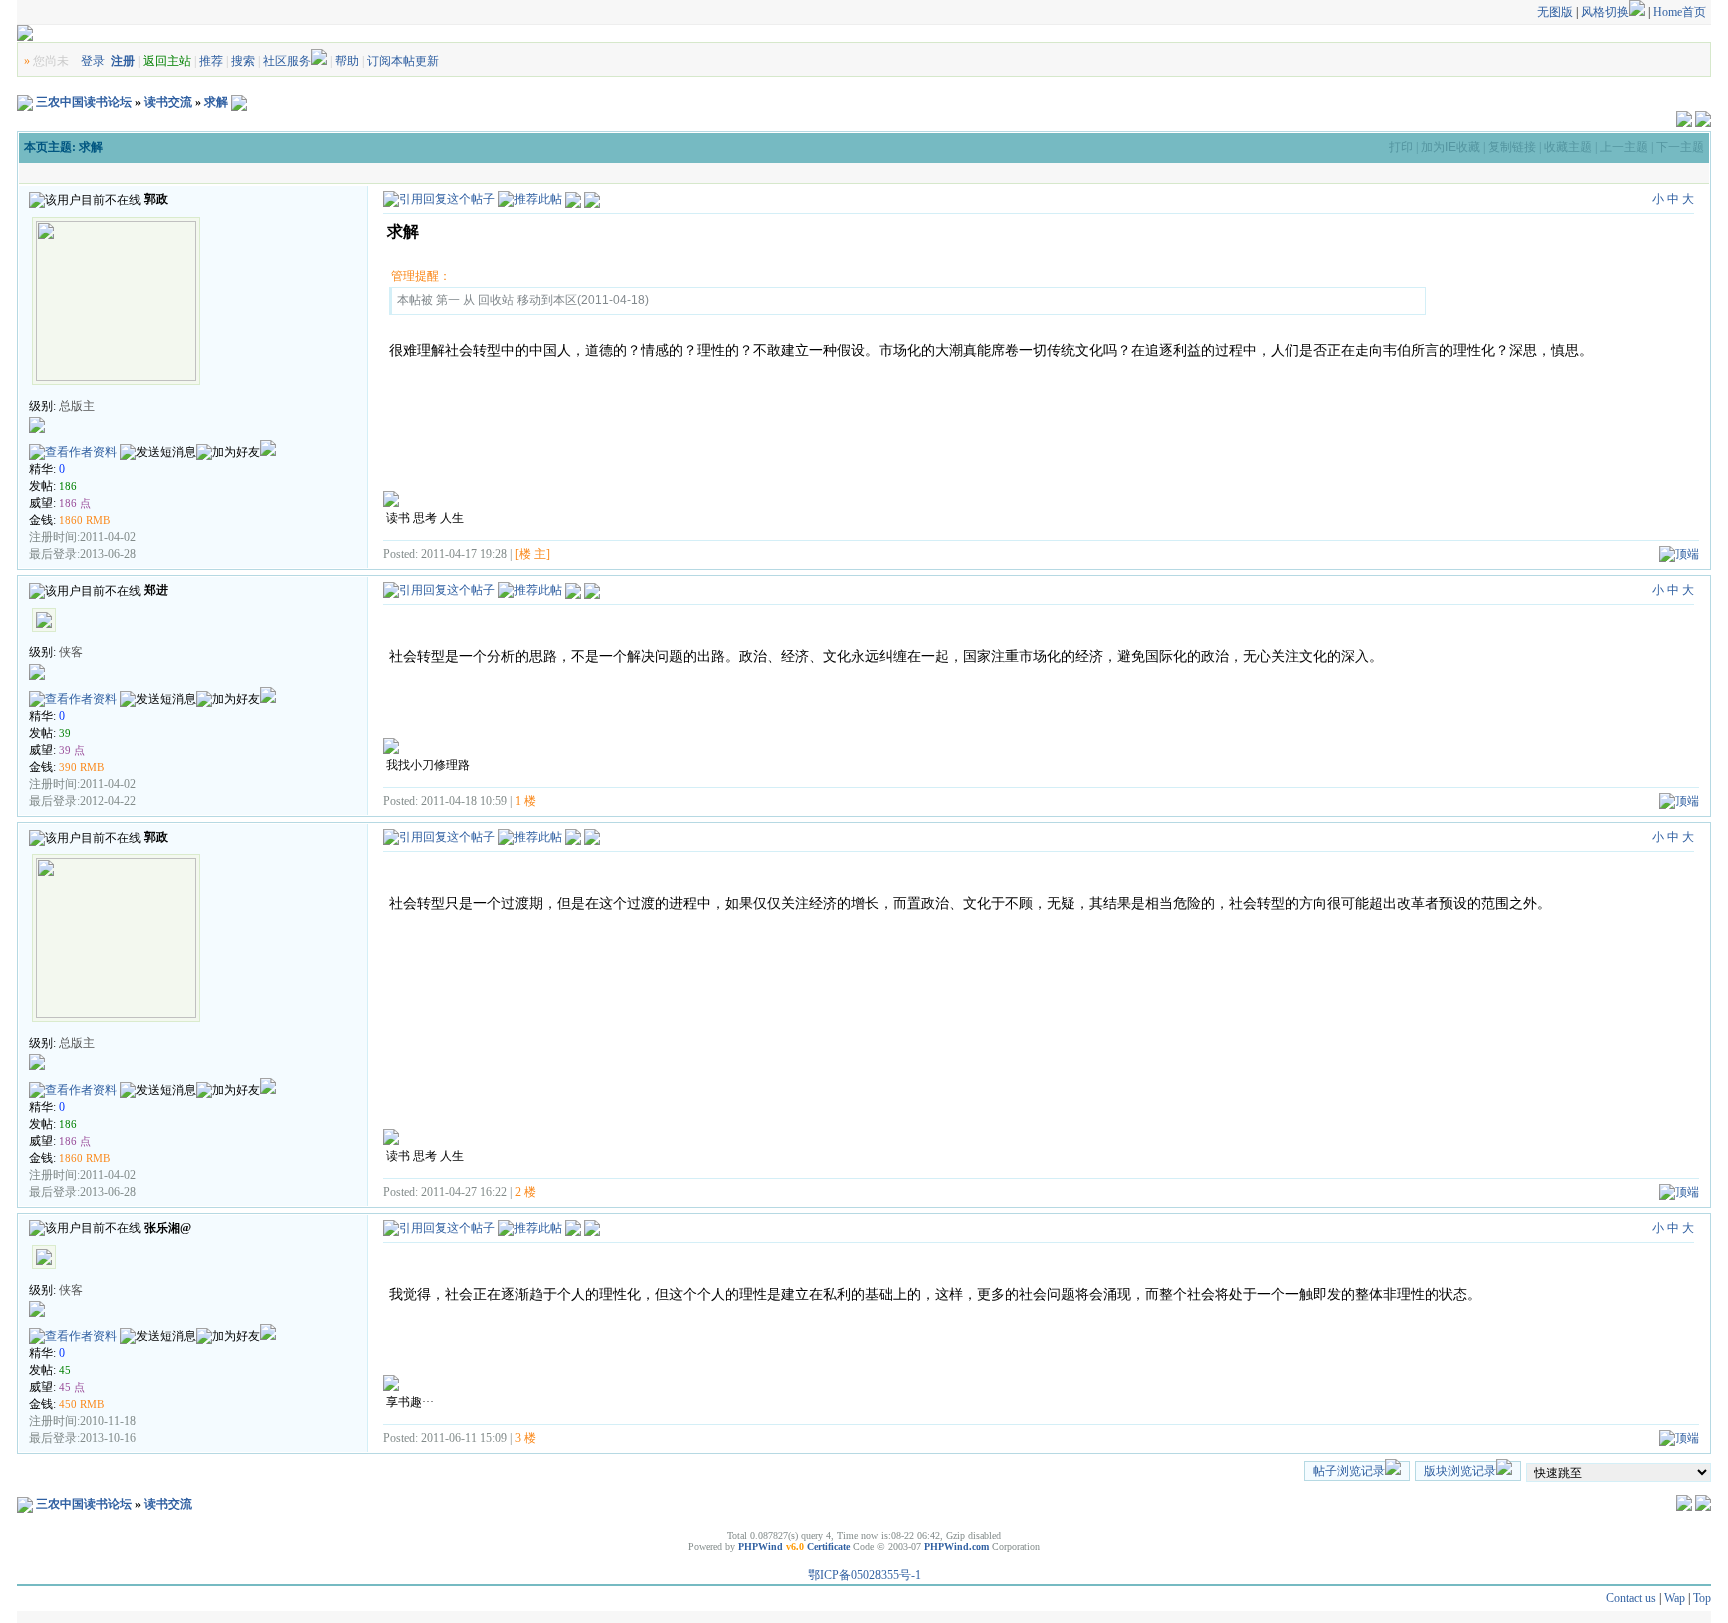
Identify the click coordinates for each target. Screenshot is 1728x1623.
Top (1702, 1598)
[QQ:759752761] (268, 699)
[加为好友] (228, 452)
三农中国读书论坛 (84, 102)
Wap (1674, 1598)
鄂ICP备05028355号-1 (864, 1575)
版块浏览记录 (1460, 1471)
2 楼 (525, 1192)
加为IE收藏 (1450, 147)
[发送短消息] (158, 452)
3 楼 (525, 1438)
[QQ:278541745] (268, 1336)
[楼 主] (532, 554)
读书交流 (168, 102)
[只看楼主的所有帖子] (592, 199)
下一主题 (1680, 147)
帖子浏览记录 (1349, 1471)
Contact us (1631, 1598)
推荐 (211, 61)
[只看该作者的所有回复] (592, 589)
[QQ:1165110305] (268, 452)
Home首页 (1679, 12)
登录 (93, 61)
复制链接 (1512, 147)
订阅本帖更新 (403, 61)
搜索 (243, 61)
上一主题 (1624, 147)
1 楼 (525, 801)
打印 (1401, 147)
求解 (216, 102)
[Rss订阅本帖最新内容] (239, 102)
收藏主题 (1568, 147)
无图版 (1555, 12)
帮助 (347, 61)
